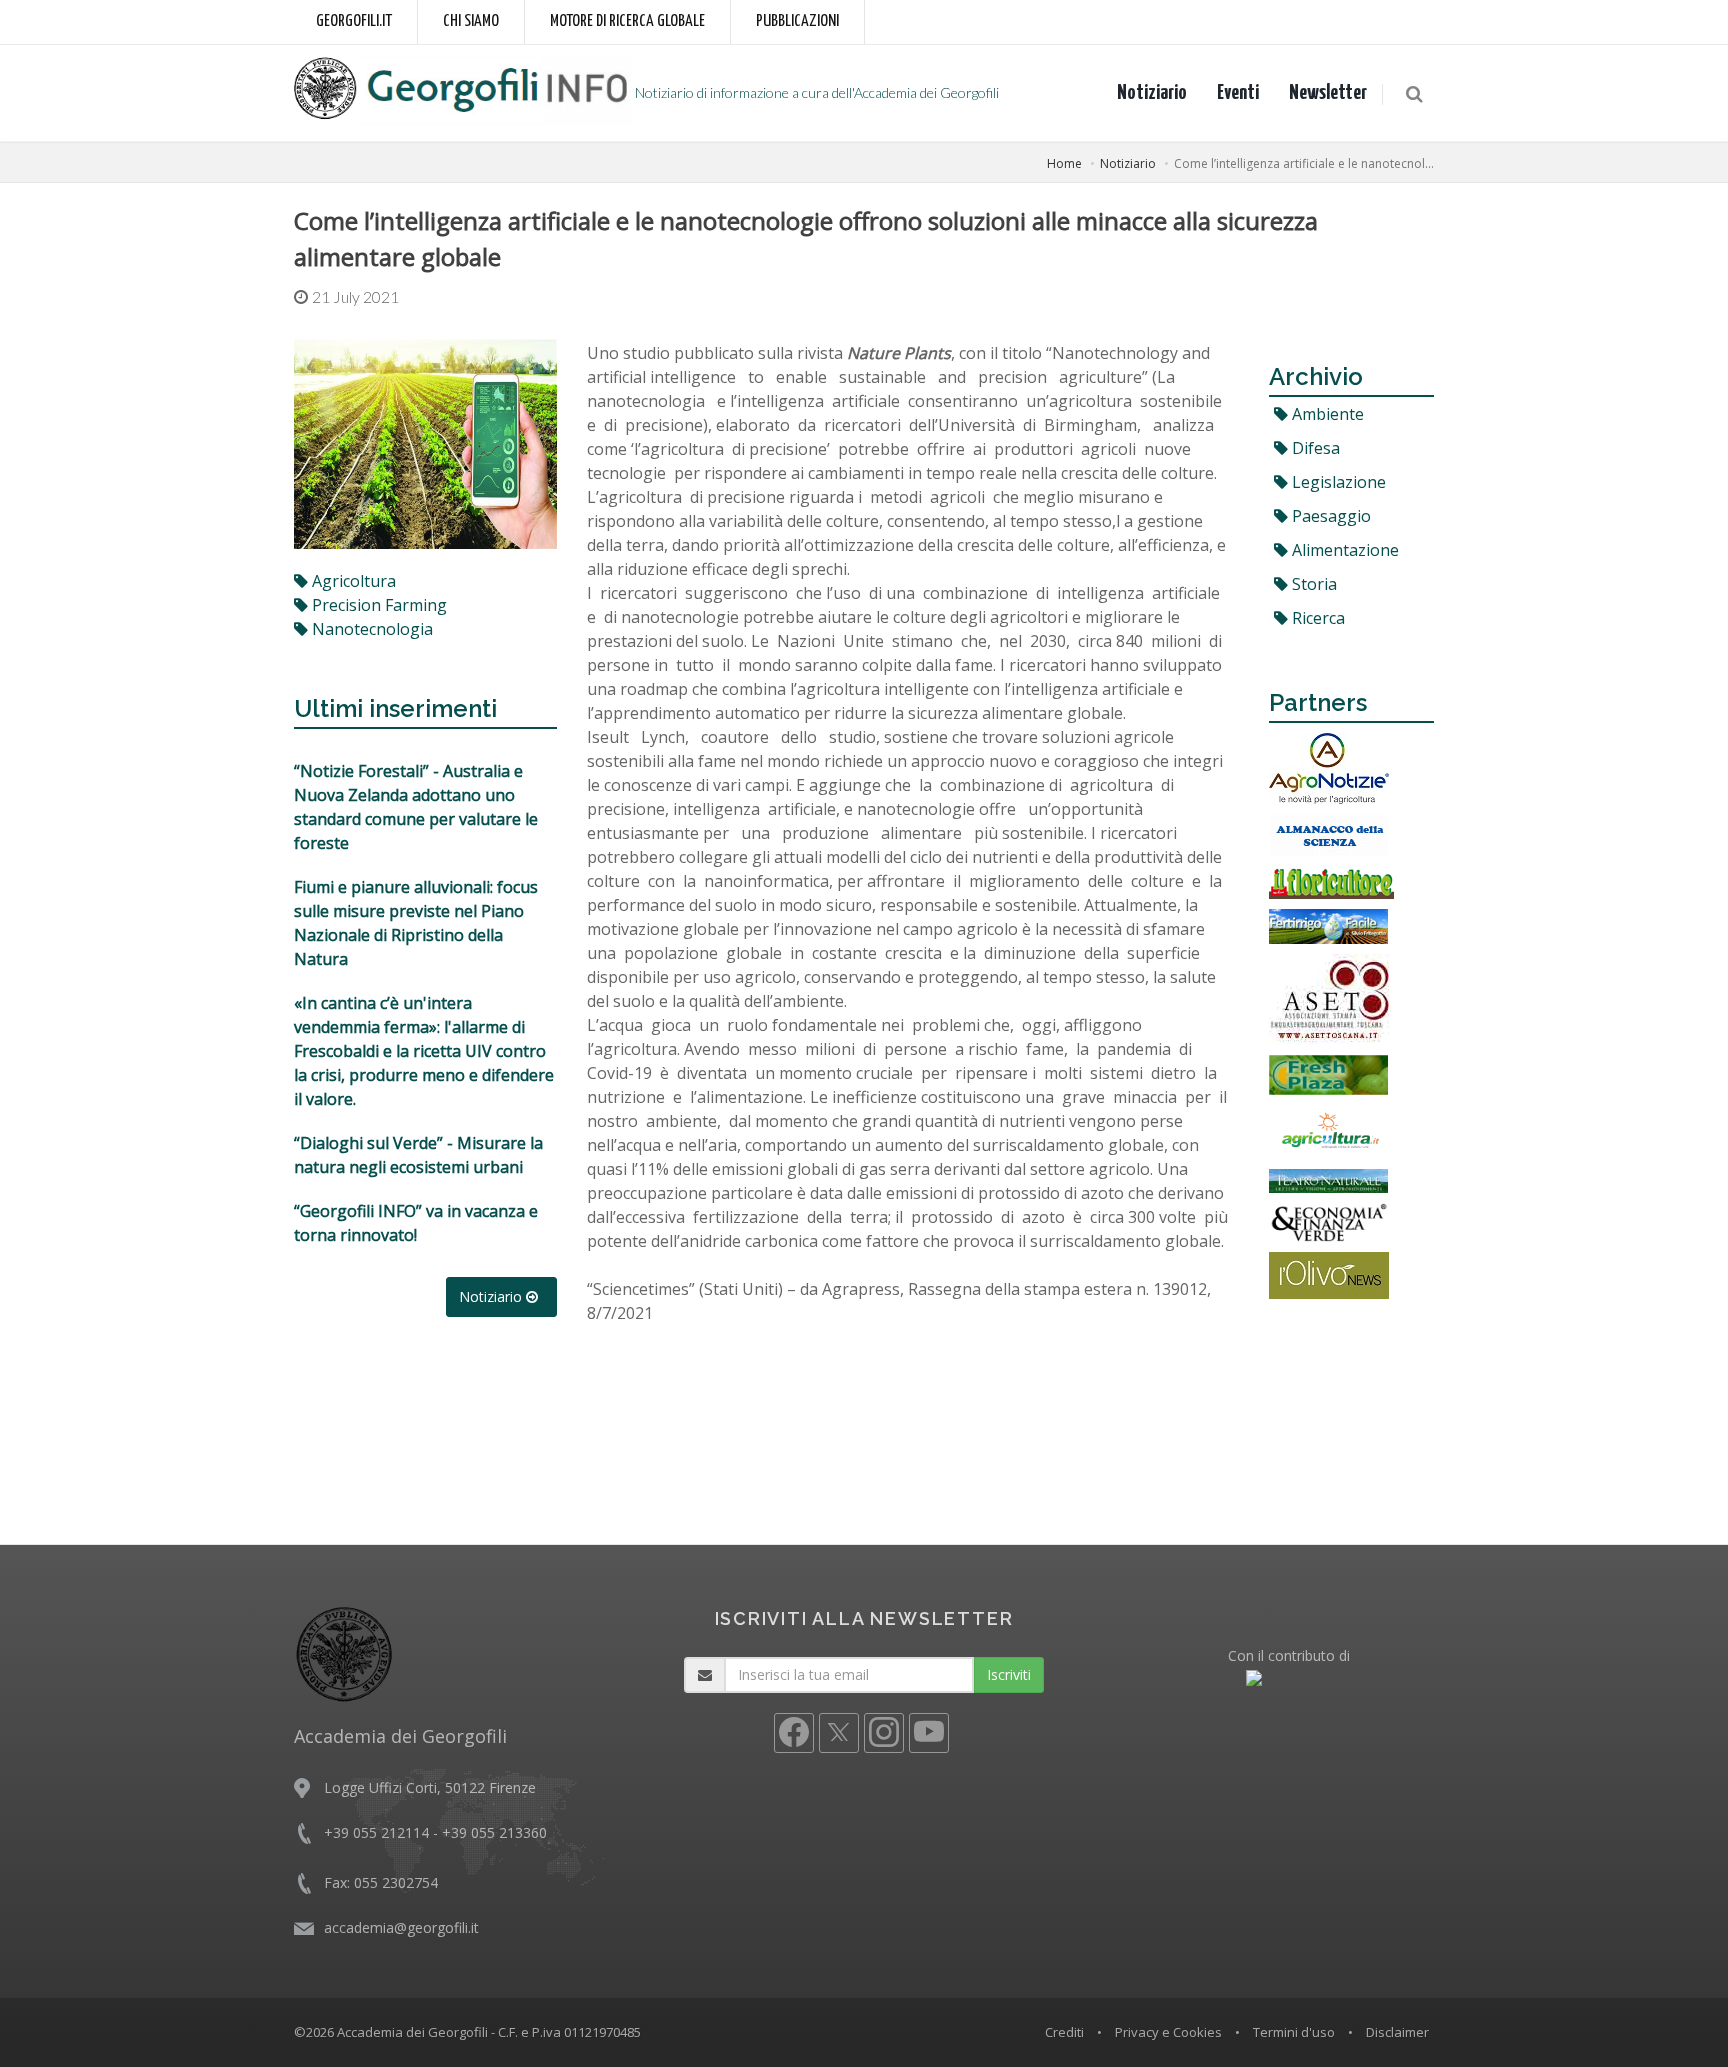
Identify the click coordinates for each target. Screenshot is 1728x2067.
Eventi (1238, 93)
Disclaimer (1397, 2032)
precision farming (377, 605)
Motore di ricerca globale (627, 21)
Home (1064, 163)
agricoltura (352, 581)
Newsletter (1328, 93)
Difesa (1314, 448)
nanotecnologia (370, 629)
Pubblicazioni (797, 21)
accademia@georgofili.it (401, 1927)
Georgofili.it (354, 21)
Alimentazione (1343, 550)
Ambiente (1326, 414)
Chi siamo (471, 21)
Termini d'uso (1294, 2032)
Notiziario (1152, 93)
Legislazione (1337, 482)
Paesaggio (1329, 516)
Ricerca (1316, 618)
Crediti (1064, 2032)
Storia (1312, 584)
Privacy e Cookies (1168, 2032)
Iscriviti (1009, 1674)
